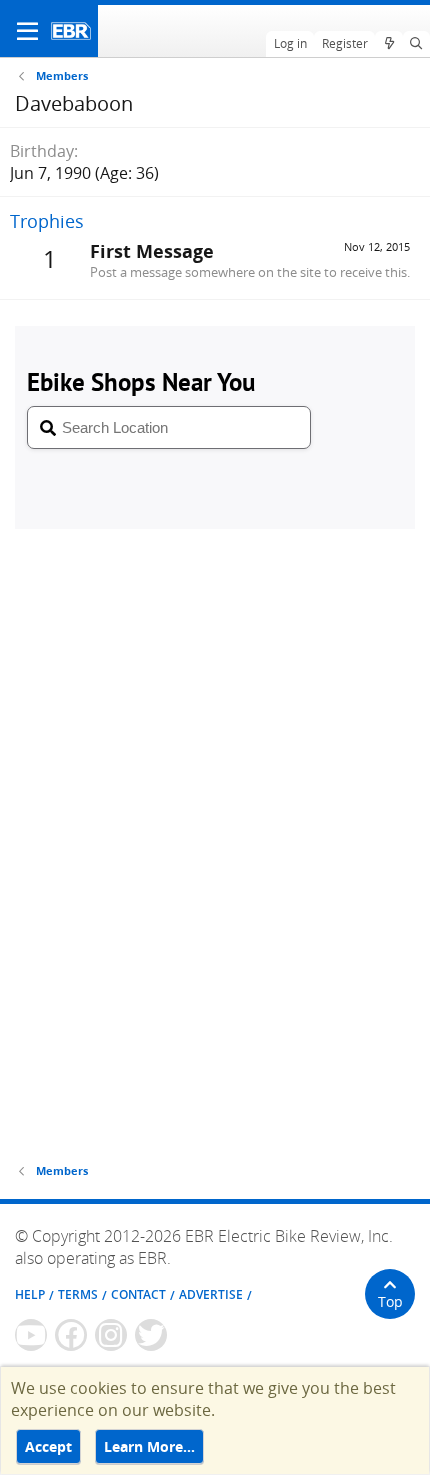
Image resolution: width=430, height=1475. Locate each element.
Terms (78, 1294)
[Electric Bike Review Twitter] (151, 1335)
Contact (138, 1294)
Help (30, 1294)
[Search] (416, 44)
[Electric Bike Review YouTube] (31, 1335)
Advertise (211, 1294)
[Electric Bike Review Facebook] (71, 1335)
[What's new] (388, 44)
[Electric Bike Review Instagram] (111, 1335)
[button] (27, 31)
